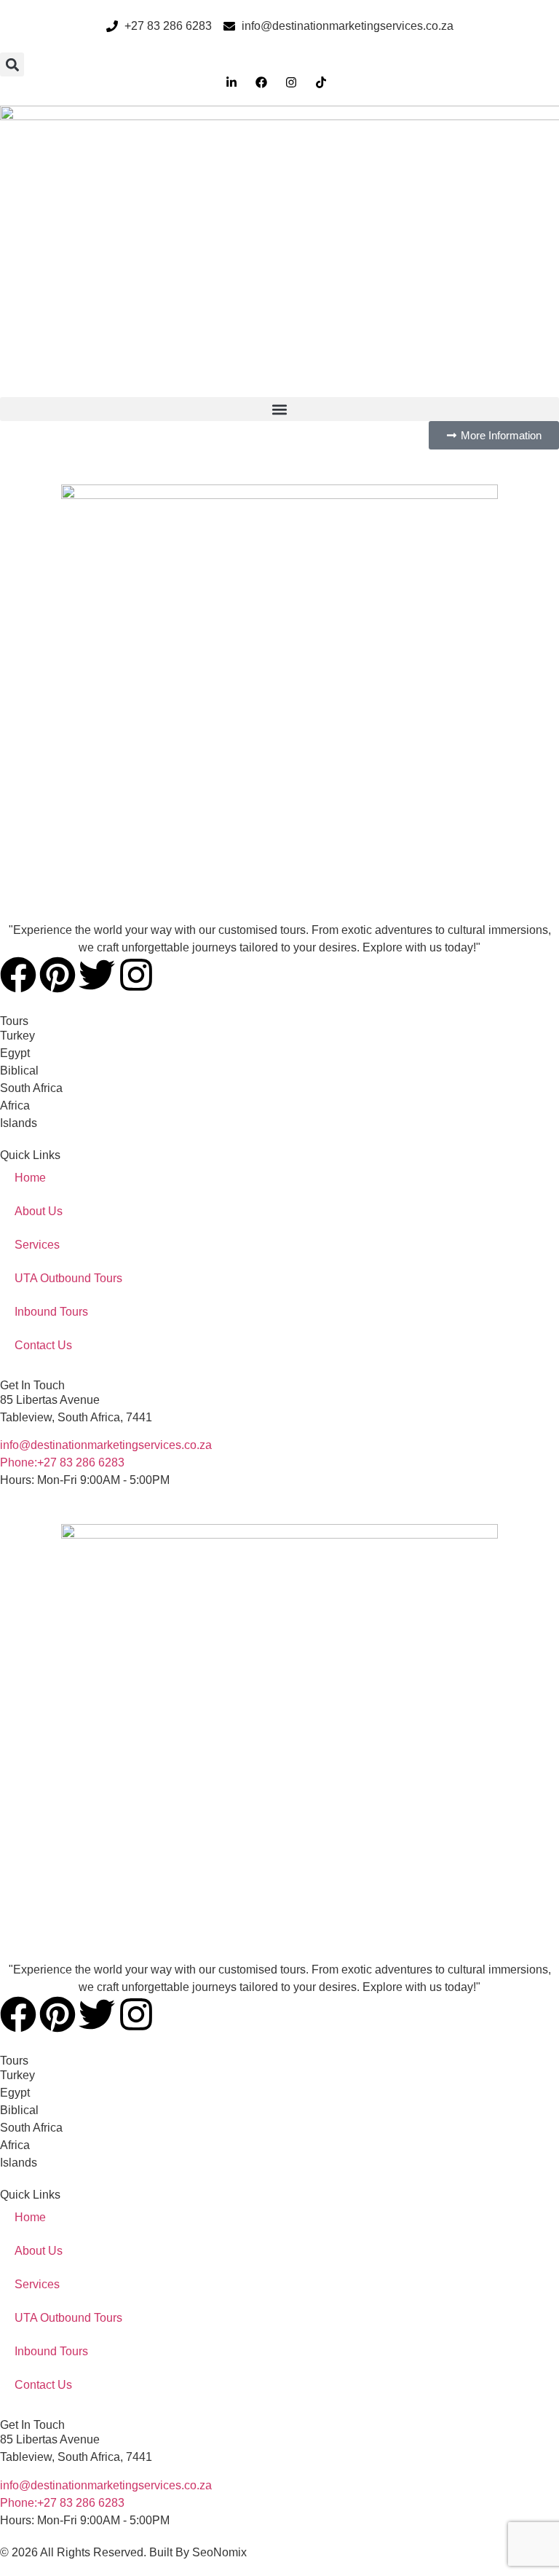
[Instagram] (136, 975)
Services (37, 1245)
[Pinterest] (58, 975)
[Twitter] (97, 975)
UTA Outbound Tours (68, 1278)
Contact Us (43, 1345)
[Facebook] (18, 975)
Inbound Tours (51, 1312)
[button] (12, 64)
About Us (39, 1211)
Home (30, 1178)
